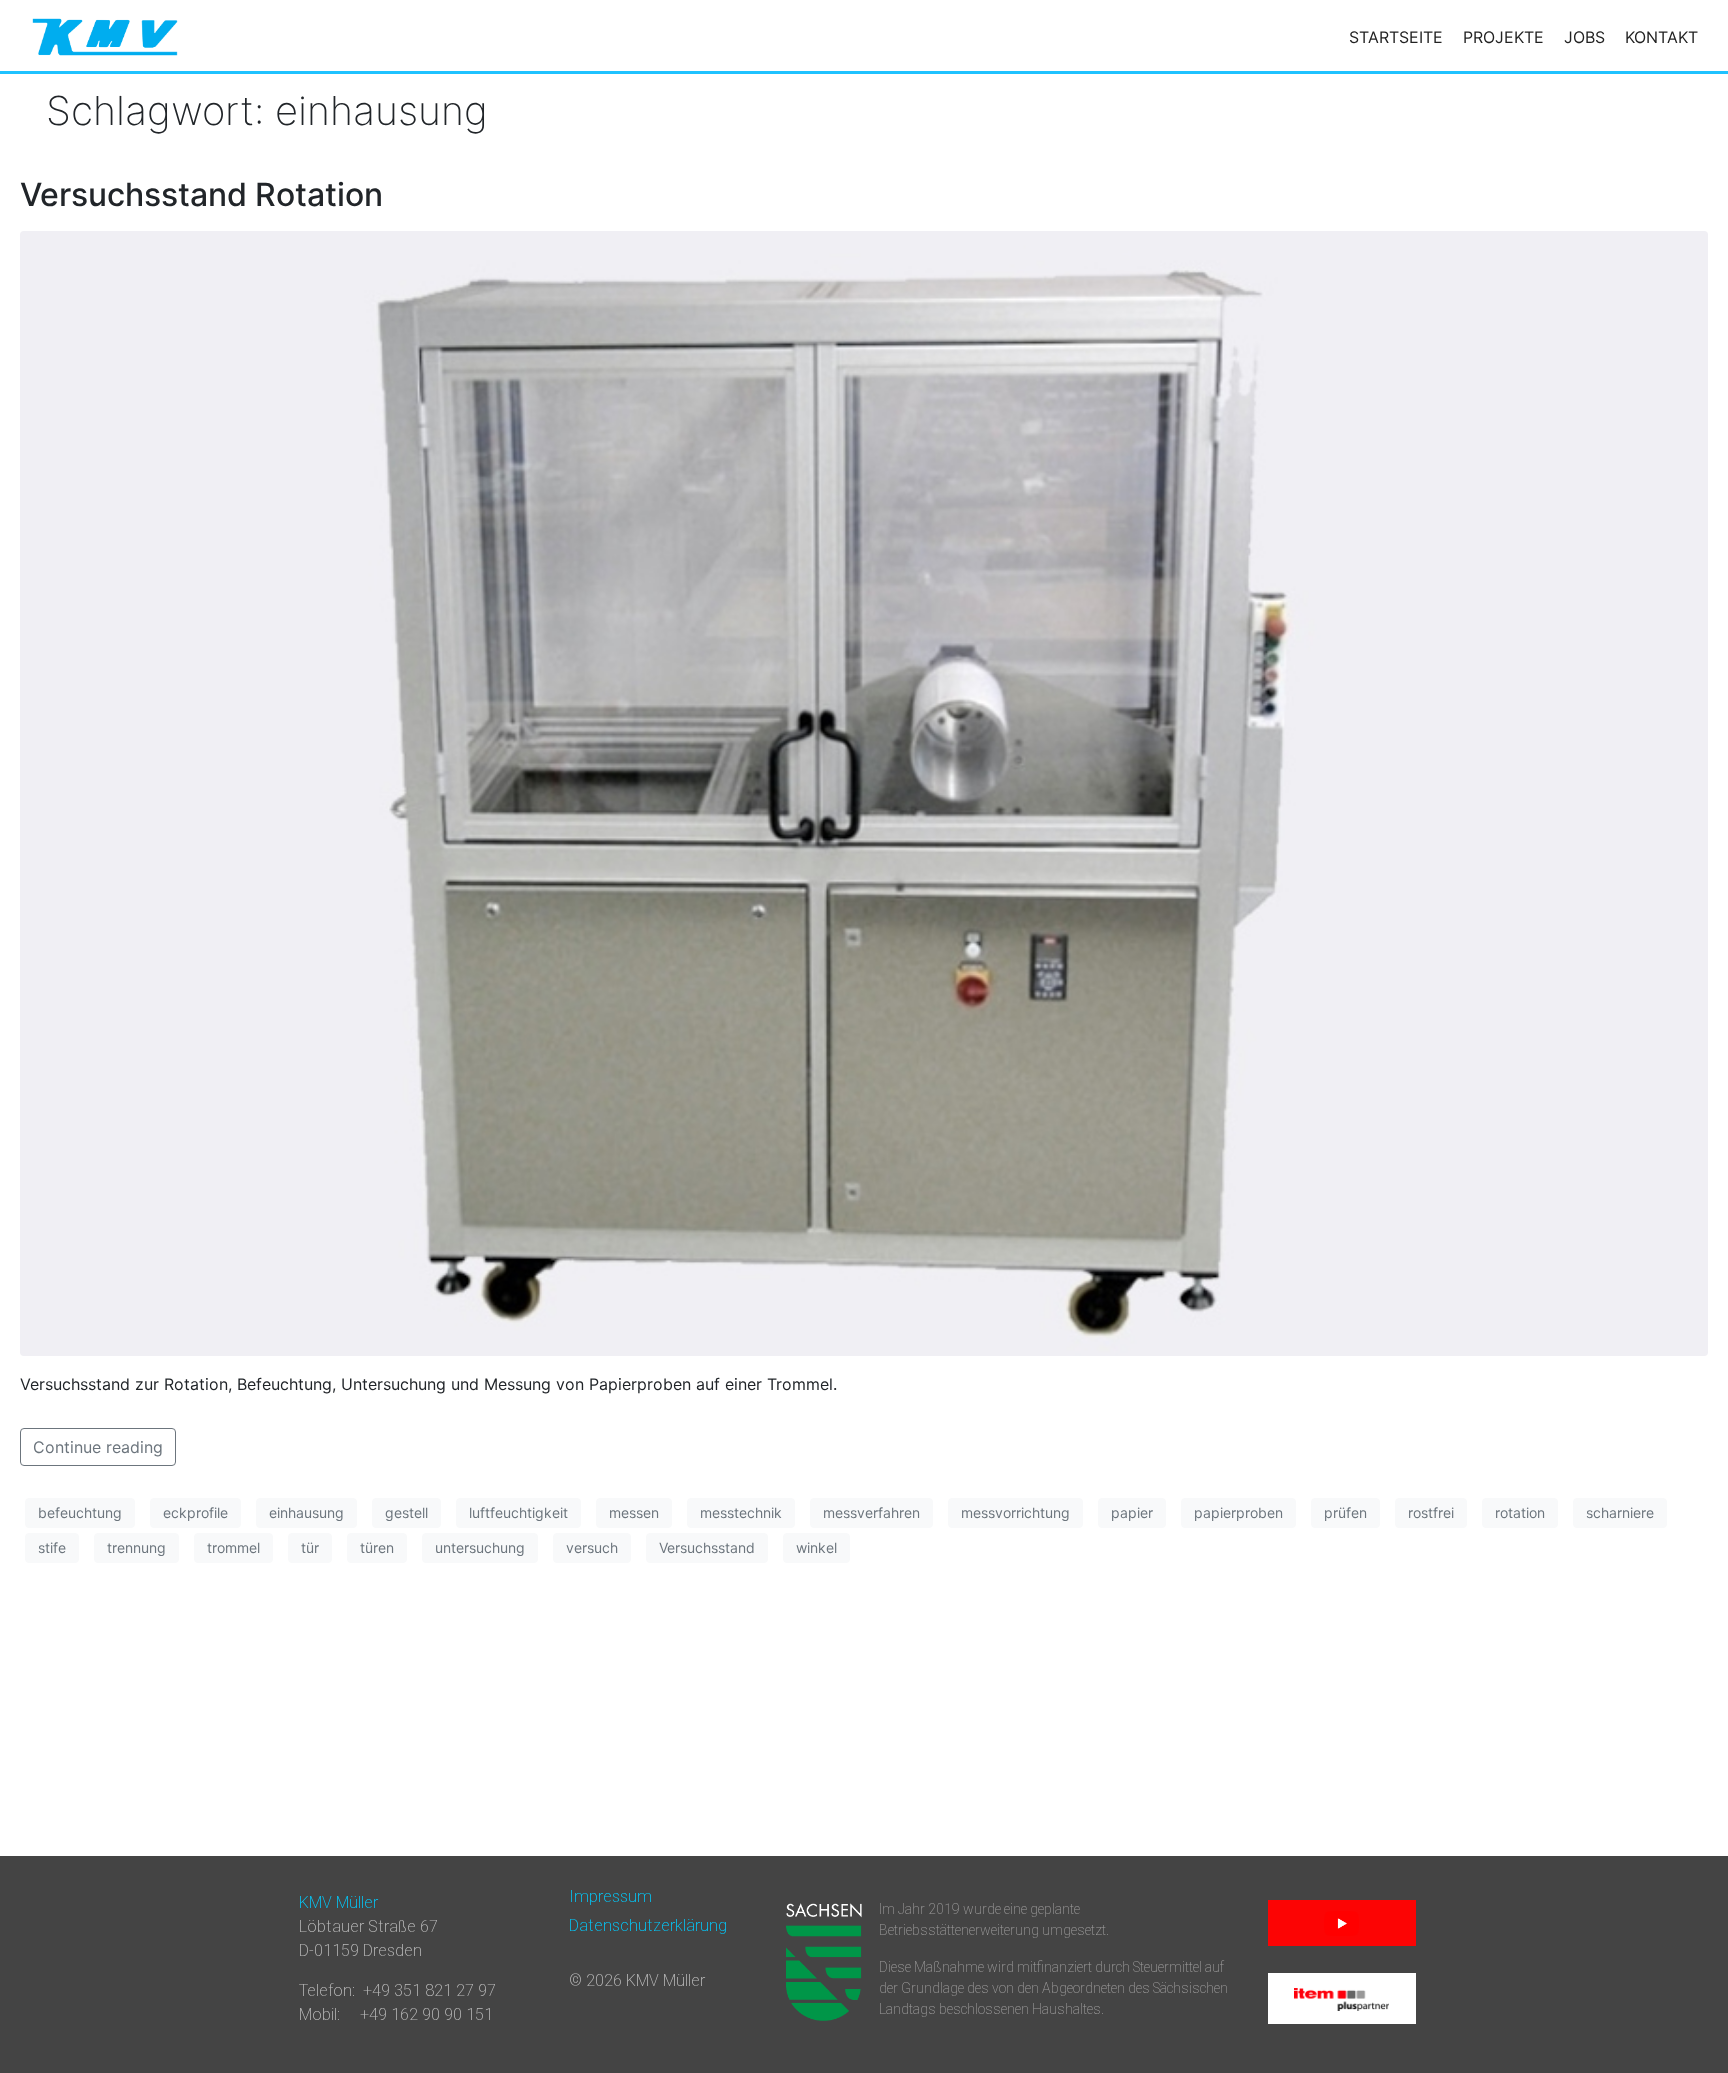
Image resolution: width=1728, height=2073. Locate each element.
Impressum (610, 1896)
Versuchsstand (707, 1547)
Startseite (1396, 37)
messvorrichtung (1015, 1512)
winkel (816, 1547)
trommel (233, 1547)
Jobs (1584, 37)
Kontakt (1661, 37)
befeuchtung (80, 1512)
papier (1132, 1512)
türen (377, 1547)
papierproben (1238, 1512)
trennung (136, 1547)
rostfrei (1431, 1512)
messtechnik (741, 1512)
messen (634, 1512)
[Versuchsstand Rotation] (864, 792)
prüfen (1345, 1512)
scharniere (1620, 1512)
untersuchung (480, 1547)
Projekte (1503, 37)
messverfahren (871, 1512)
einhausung (306, 1512)
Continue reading (98, 1447)
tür (310, 1547)
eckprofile (195, 1512)
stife (52, 1547)
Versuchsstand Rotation (201, 194)
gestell (406, 1512)
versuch (592, 1547)
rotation (1520, 1512)
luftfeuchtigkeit (518, 1512)
